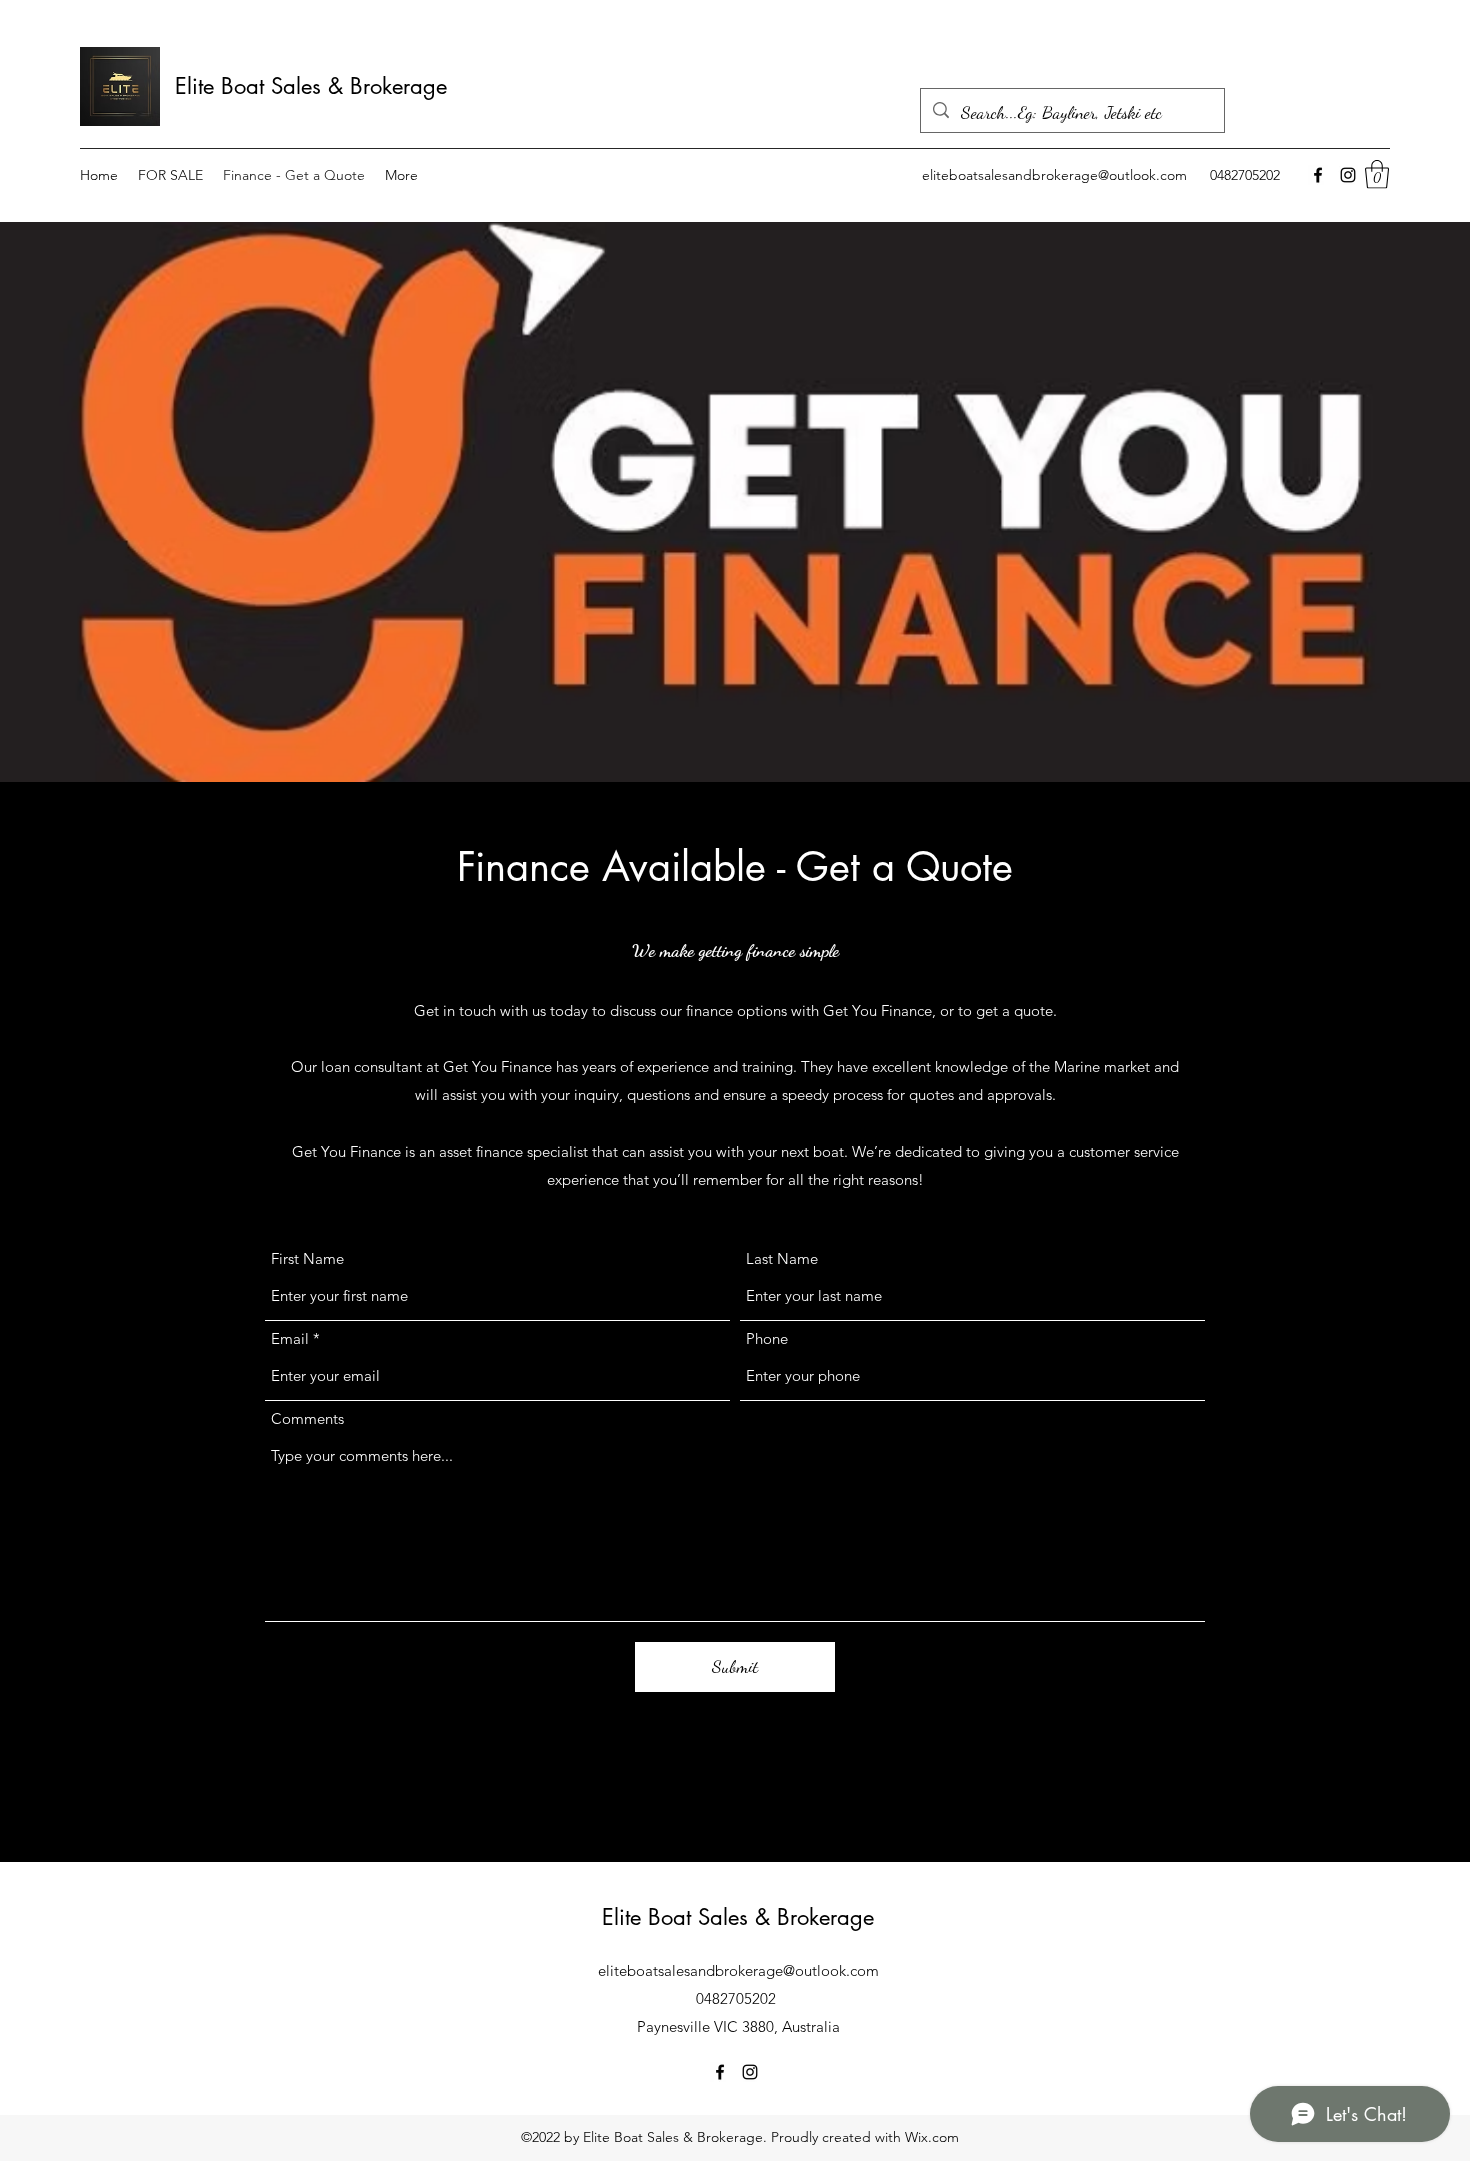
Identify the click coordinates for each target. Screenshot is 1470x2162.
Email (290, 1338)
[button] (1377, 174)
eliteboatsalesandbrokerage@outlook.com (1054, 175)
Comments (307, 1418)
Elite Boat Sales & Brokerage (311, 86)
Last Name (782, 1258)
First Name (307, 1258)
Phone (767, 1338)
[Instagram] (1348, 175)
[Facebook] (1318, 175)
